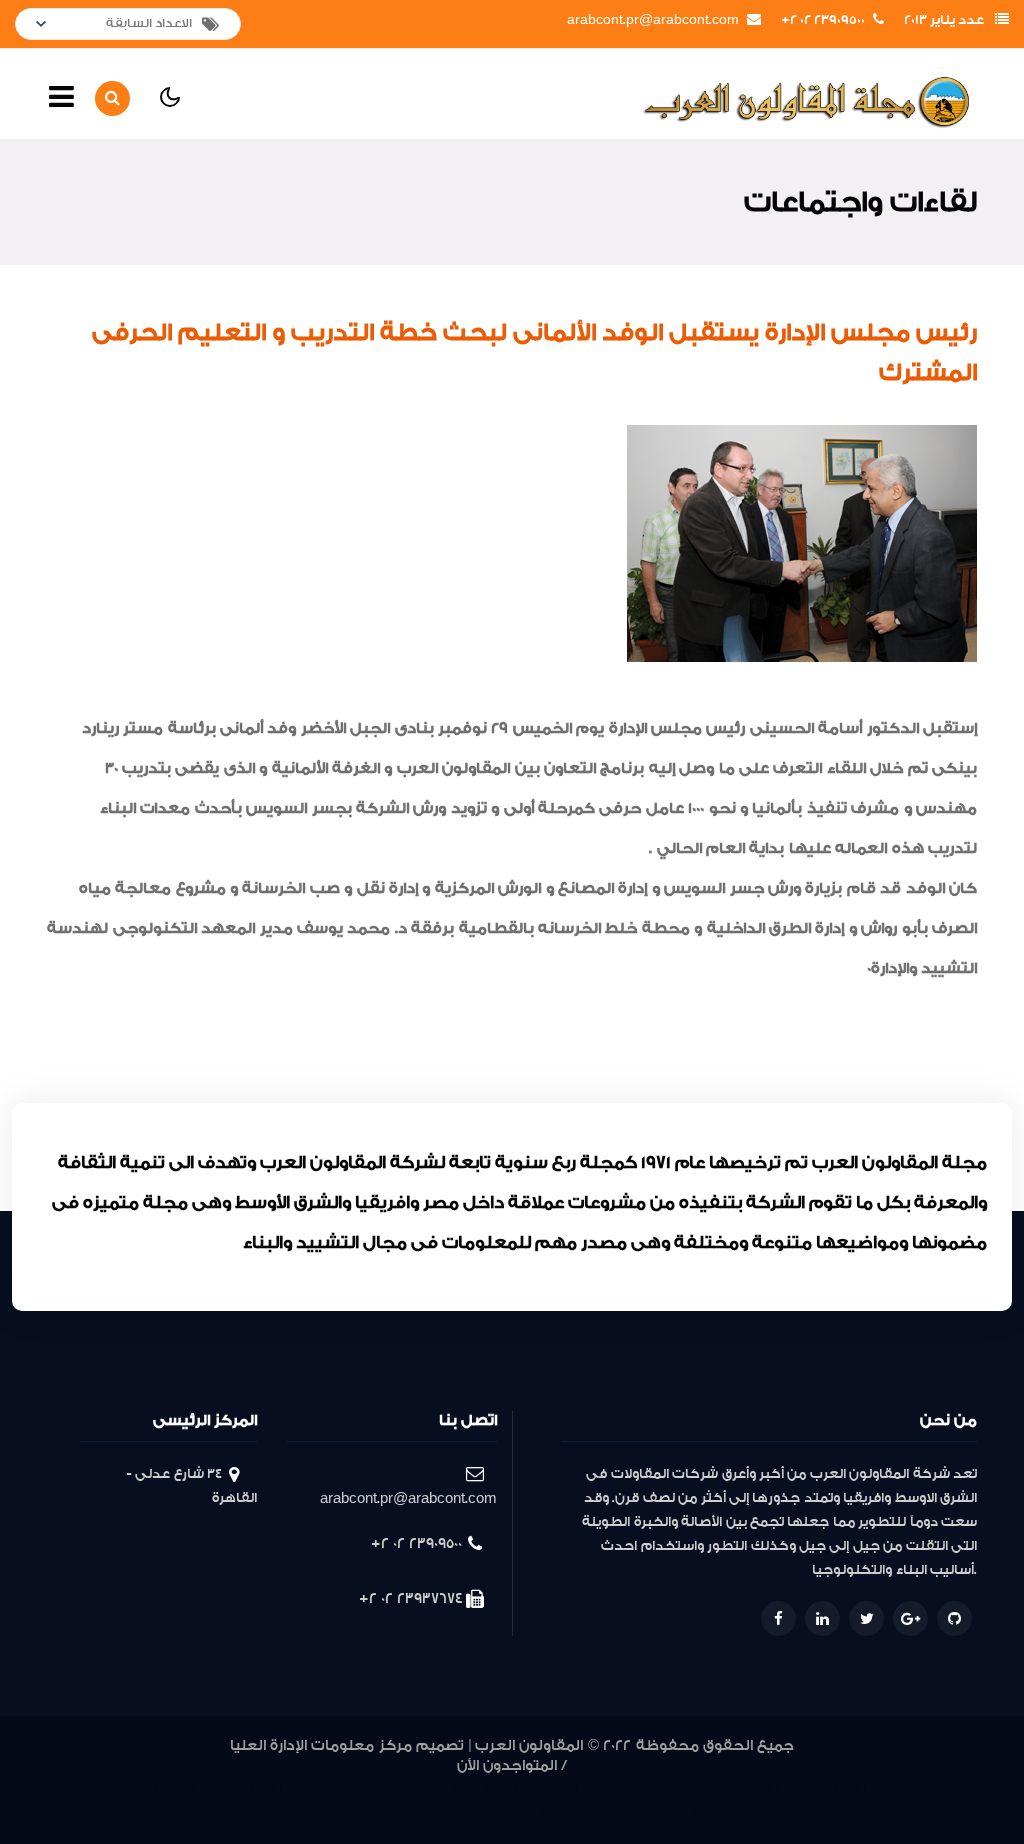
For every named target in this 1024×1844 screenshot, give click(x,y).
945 (157, 1787)
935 (448, 1787)
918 (933, 1787)
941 (272, 1787)
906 (533, 1811)
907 (508, 1811)
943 (216, 1787)
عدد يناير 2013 (944, 20)
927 (682, 1787)
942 (245, 1787)
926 (711, 1787)
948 (68, 1787)
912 (440, 1811)
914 (389, 1811)
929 (622, 1787)
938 (356, 1787)
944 (186, 1787)
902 (584, 1811)
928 (652, 1787)
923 (800, 1787)
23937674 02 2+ (410, 1598)
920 (881, 1787)
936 (418, 1787)
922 (829, 1787)
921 (856, 1787)
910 (484, 1811)
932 (540, 1787)
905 (559, 1811)
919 (907, 1787)
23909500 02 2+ (823, 20)
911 (463, 1811)
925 (741, 1787)
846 (683, 1811)
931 (568, 1787)
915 (364, 1811)
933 (509, 1787)
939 (325, 1787)
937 (387, 1787)
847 (654, 1811)
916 (338, 1811)
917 (959, 1787)
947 (98, 1787)
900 (628, 1811)
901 (607, 1811)
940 (297, 1787)
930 (594, 1787)
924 (770, 1787)
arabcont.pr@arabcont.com (653, 20)
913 (415, 1811)
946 (127, 1787)
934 (479, 1787)
